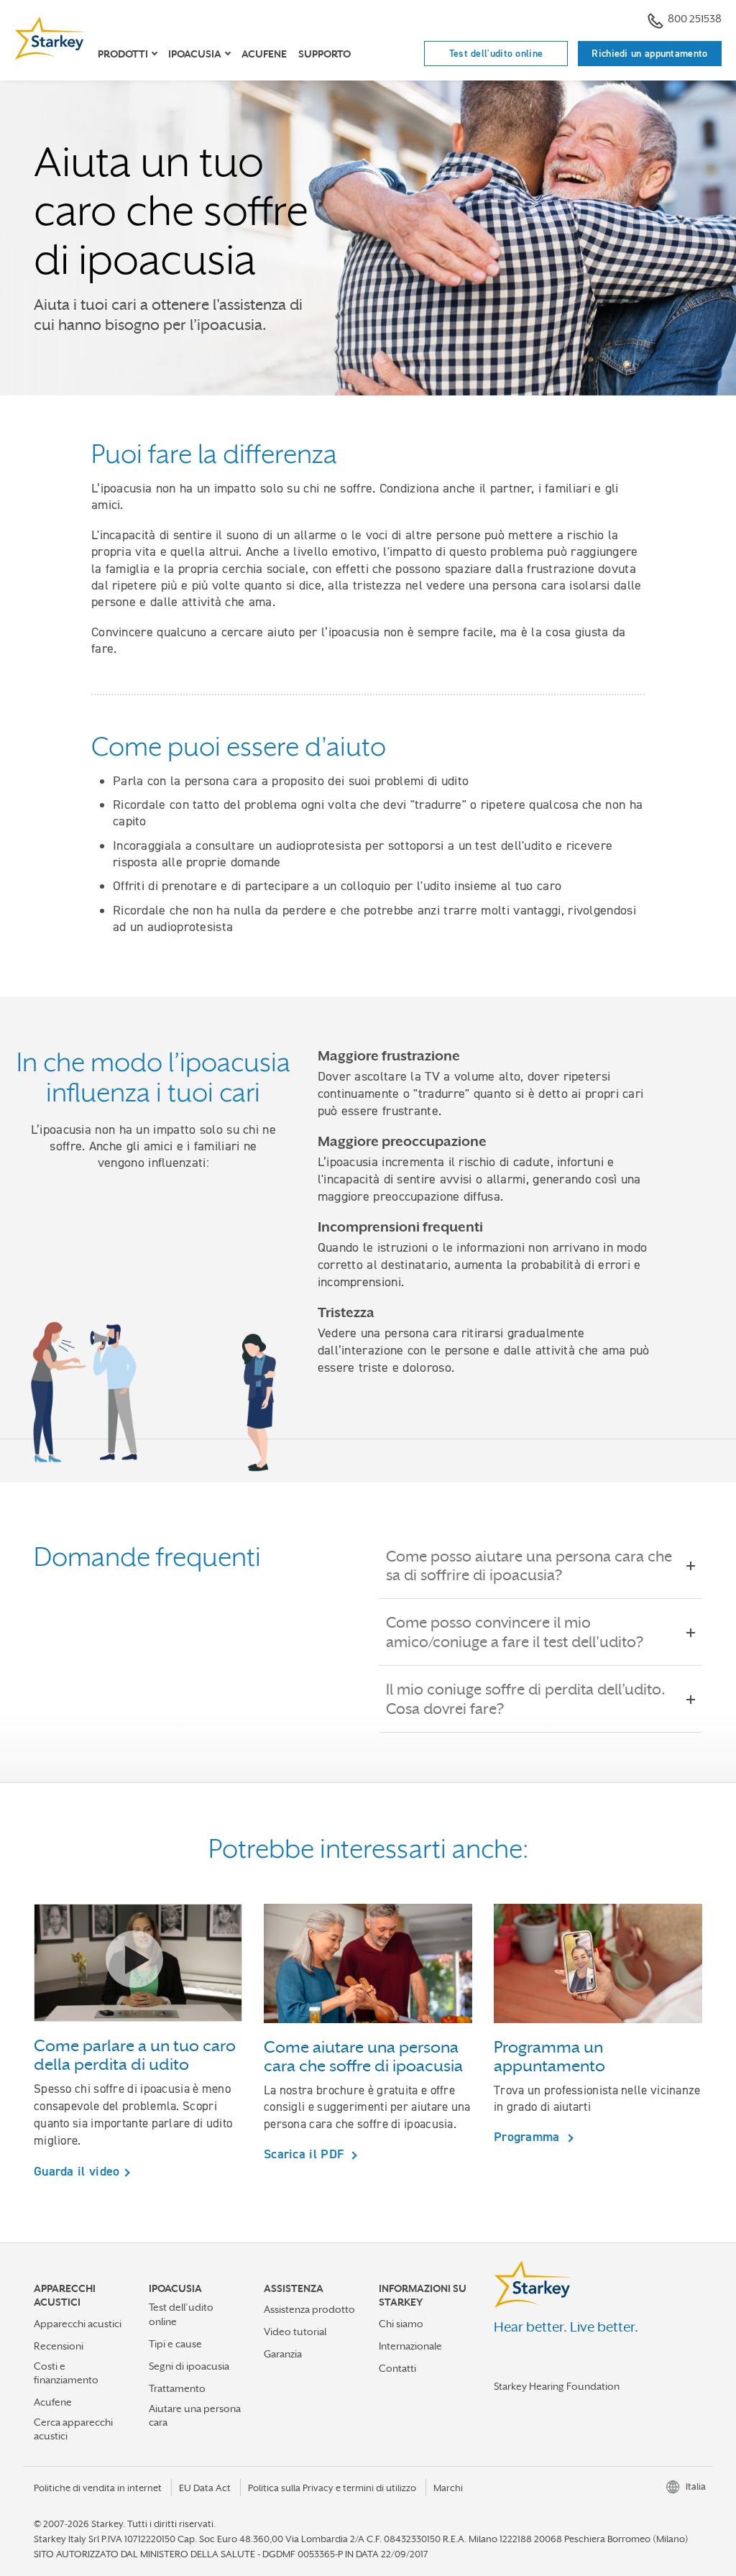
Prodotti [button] (123, 54)
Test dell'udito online (496, 53)
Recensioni (59, 2346)
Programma (529, 2136)
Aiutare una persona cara (195, 2415)
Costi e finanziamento (66, 2373)
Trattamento (177, 2388)
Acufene (264, 54)
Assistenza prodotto (309, 2309)
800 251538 (695, 18)
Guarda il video (77, 2171)
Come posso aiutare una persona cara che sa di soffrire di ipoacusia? (529, 1566)
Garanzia (283, 2354)
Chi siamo (401, 2324)
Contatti (397, 2368)
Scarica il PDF (306, 2154)
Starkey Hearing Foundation (557, 2386)
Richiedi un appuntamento (649, 53)
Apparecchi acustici (78, 2324)
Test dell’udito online (181, 2314)
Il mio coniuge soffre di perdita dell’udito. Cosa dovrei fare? (526, 1699)
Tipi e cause (175, 2344)
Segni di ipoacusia (189, 2366)
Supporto (325, 54)
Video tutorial (295, 2332)
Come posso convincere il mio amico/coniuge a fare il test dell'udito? (515, 1632)
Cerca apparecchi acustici (73, 2429)
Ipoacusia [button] (195, 54)
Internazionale (410, 2346)
